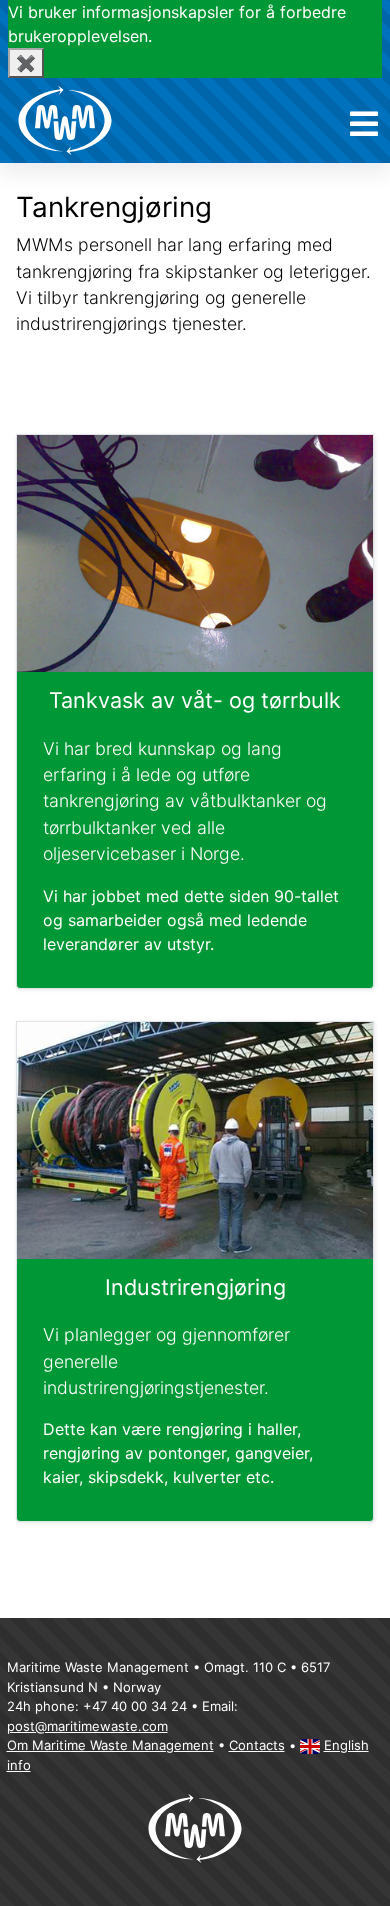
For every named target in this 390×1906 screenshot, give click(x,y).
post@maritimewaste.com (87, 1726)
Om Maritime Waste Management (110, 1745)
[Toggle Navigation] (364, 124)
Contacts (257, 1745)
